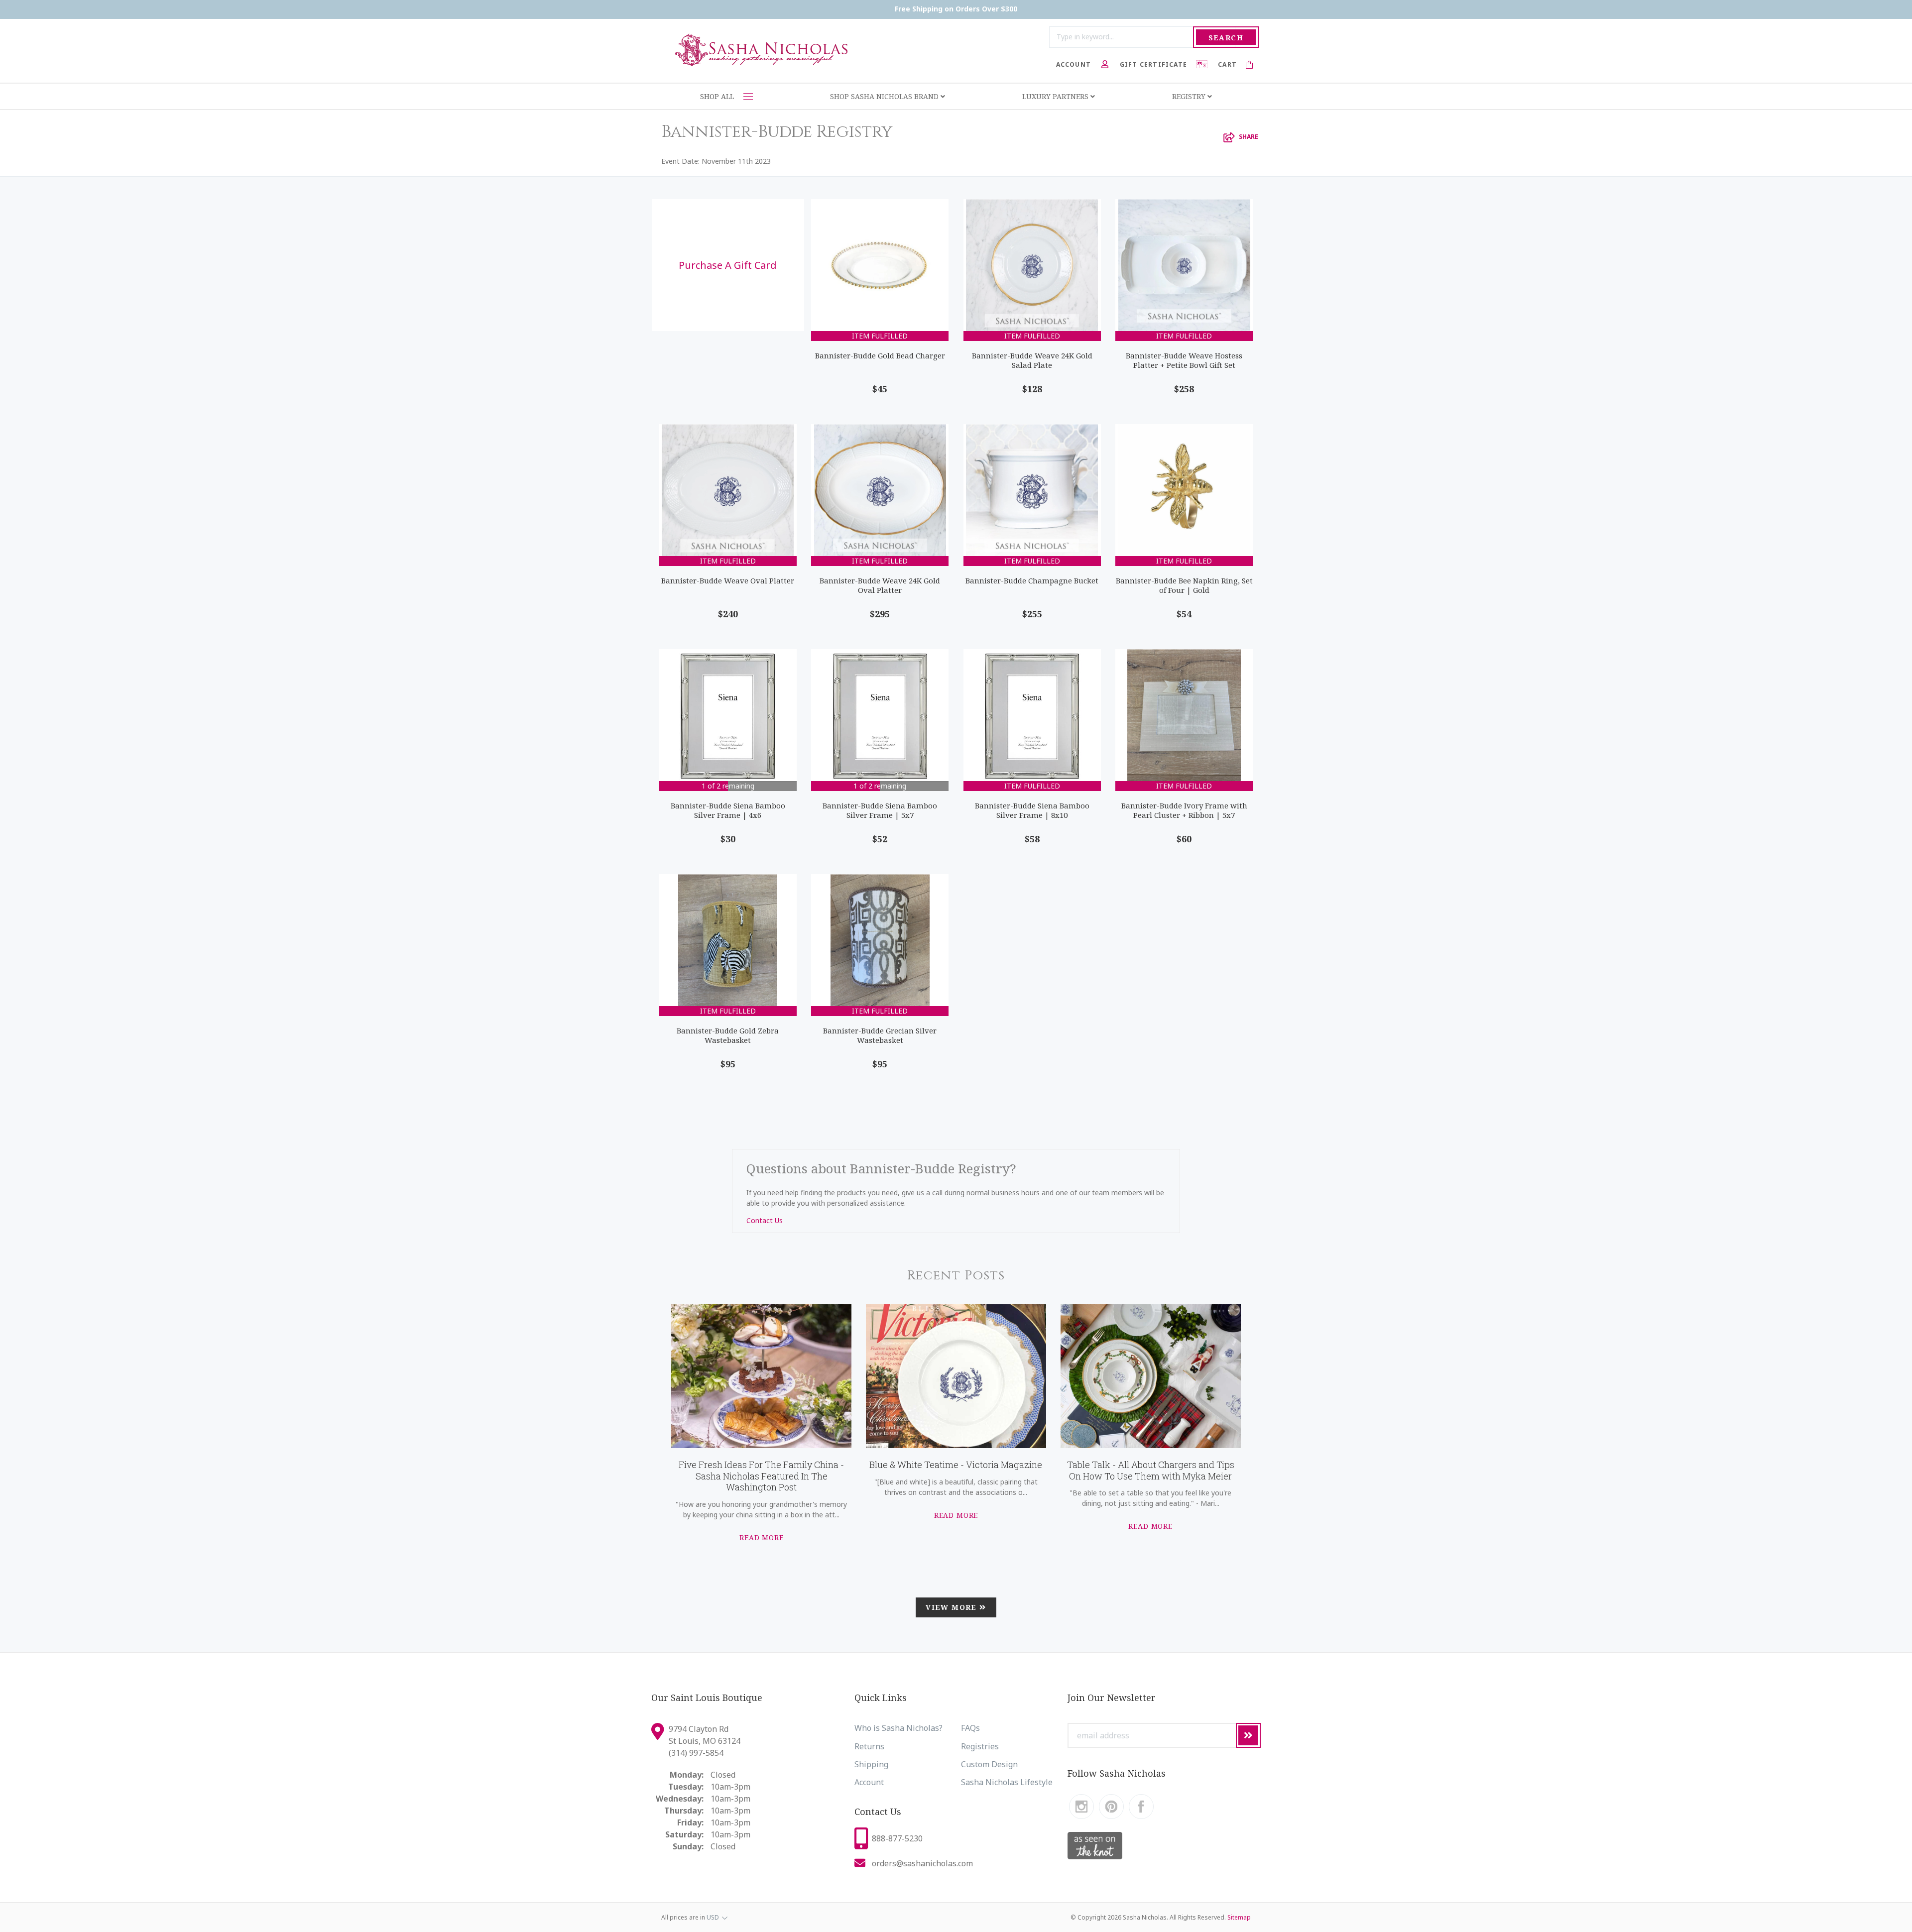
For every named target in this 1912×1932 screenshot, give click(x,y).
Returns (869, 1746)
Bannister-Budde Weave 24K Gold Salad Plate (1032, 360)
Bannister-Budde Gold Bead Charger (880, 355)
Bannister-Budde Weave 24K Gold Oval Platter (880, 585)
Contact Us (765, 1220)
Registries (980, 1746)
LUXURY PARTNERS (1056, 96)
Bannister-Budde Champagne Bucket (1032, 580)
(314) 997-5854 (696, 1753)
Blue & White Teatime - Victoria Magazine (956, 1465)
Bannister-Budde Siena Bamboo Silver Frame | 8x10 (1032, 810)
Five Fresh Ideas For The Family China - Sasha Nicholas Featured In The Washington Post (761, 1476)
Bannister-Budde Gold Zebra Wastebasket (728, 1035)
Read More (762, 1537)
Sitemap (1239, 1917)
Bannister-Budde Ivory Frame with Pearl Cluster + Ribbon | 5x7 (1184, 810)
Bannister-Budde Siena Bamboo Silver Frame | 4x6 (728, 810)
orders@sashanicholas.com (922, 1863)
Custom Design (989, 1764)
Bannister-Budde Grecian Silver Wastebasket (880, 1035)
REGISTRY (1190, 96)
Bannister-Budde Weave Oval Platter (728, 580)
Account (869, 1782)
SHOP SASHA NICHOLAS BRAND (885, 96)
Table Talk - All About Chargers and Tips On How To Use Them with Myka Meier (1151, 1470)
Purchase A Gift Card (728, 265)
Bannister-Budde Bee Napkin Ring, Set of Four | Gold (1184, 585)
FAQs (970, 1728)
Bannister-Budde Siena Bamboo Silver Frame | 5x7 (880, 810)
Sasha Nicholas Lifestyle (1007, 1782)
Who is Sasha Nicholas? (898, 1728)
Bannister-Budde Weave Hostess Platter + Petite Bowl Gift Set (1184, 360)
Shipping (871, 1764)
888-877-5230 (897, 1838)
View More (953, 1607)
